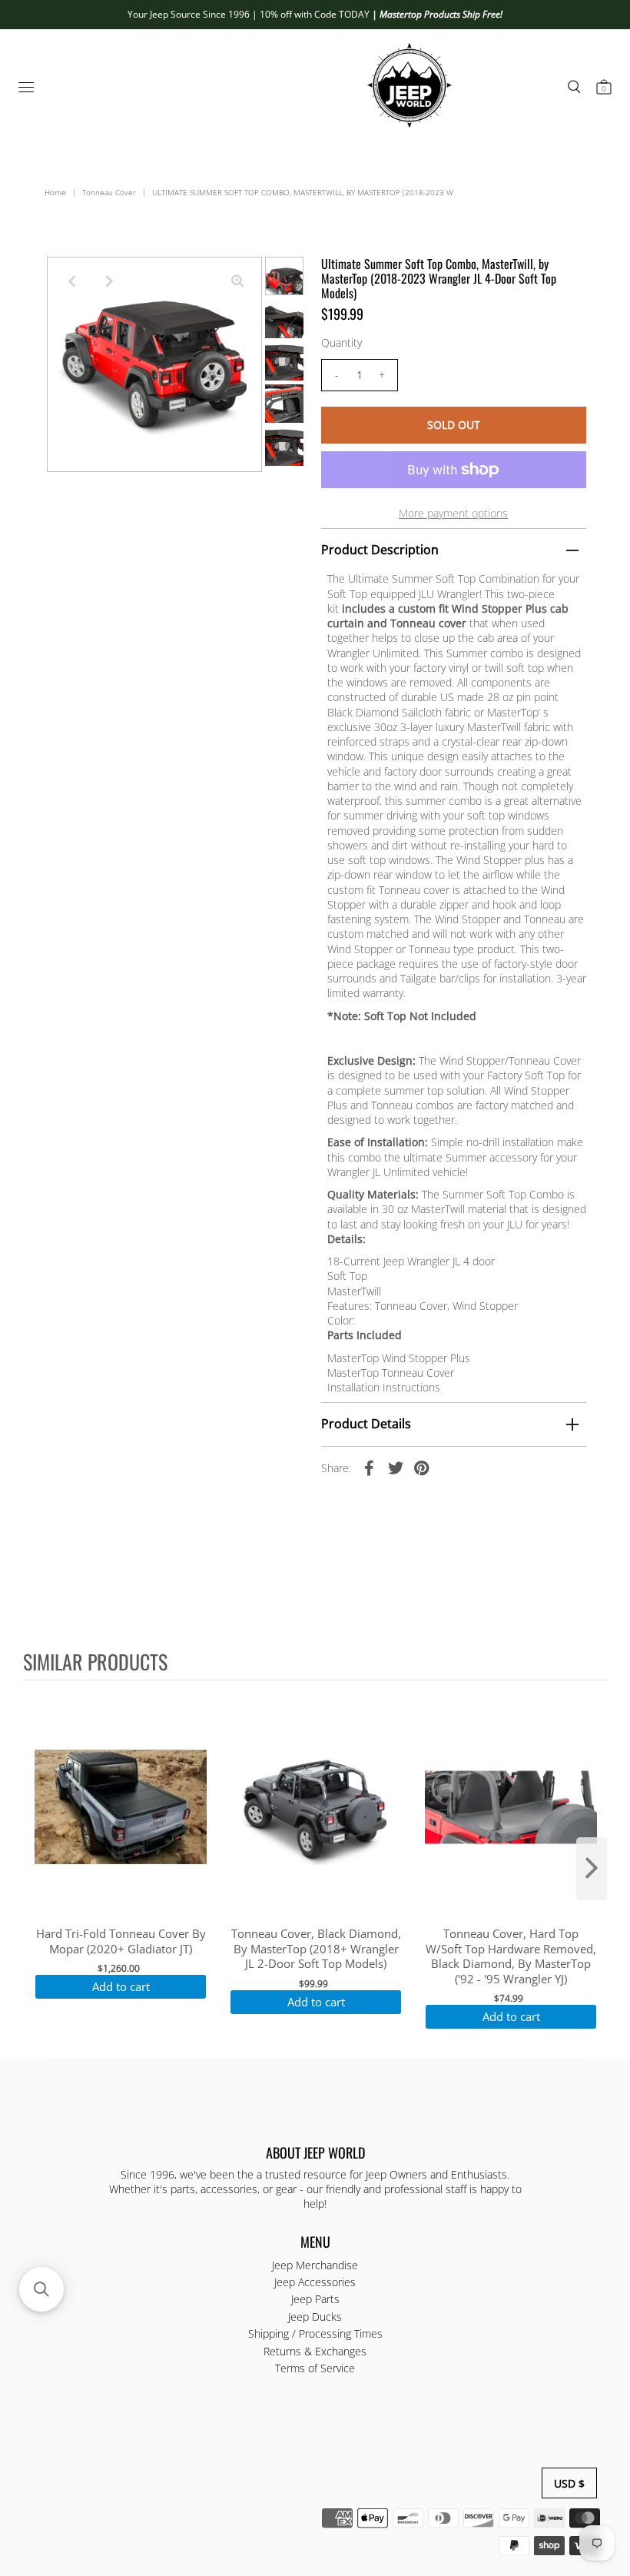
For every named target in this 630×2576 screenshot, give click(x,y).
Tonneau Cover (109, 192)
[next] (592, 1869)
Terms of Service (315, 2368)
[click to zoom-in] (237, 281)
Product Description (380, 550)
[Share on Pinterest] (422, 1467)
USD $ (569, 2483)
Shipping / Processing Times (315, 2333)
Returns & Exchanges (315, 2351)
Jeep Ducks (315, 2317)
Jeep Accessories (315, 2282)
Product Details (366, 1424)
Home (55, 192)
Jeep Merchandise (315, 2265)
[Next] (109, 281)
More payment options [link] (453, 513)
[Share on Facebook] (370, 1467)
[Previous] (71, 281)
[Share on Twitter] (396, 1467)
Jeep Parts (315, 2299)
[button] (41, 2289)
